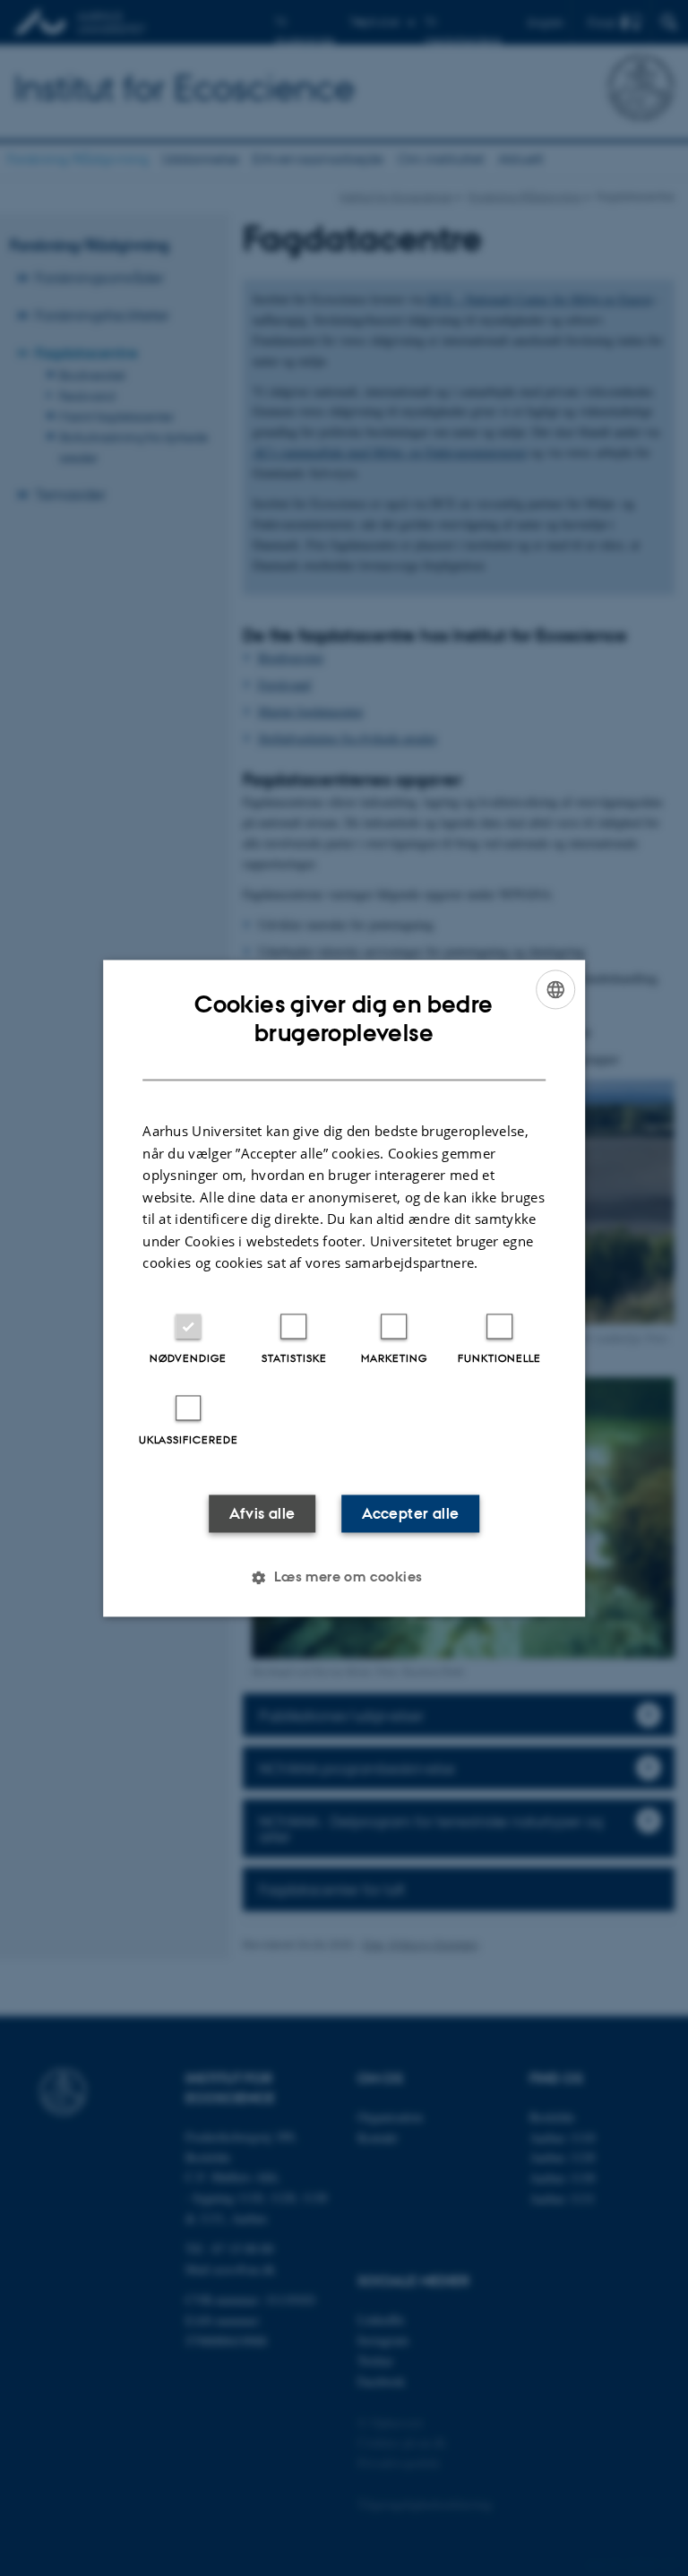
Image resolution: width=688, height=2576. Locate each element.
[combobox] (555, 989)
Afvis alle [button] (262, 1513)
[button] (344, 1577)
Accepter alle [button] (410, 1513)
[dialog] (344, 1288)
